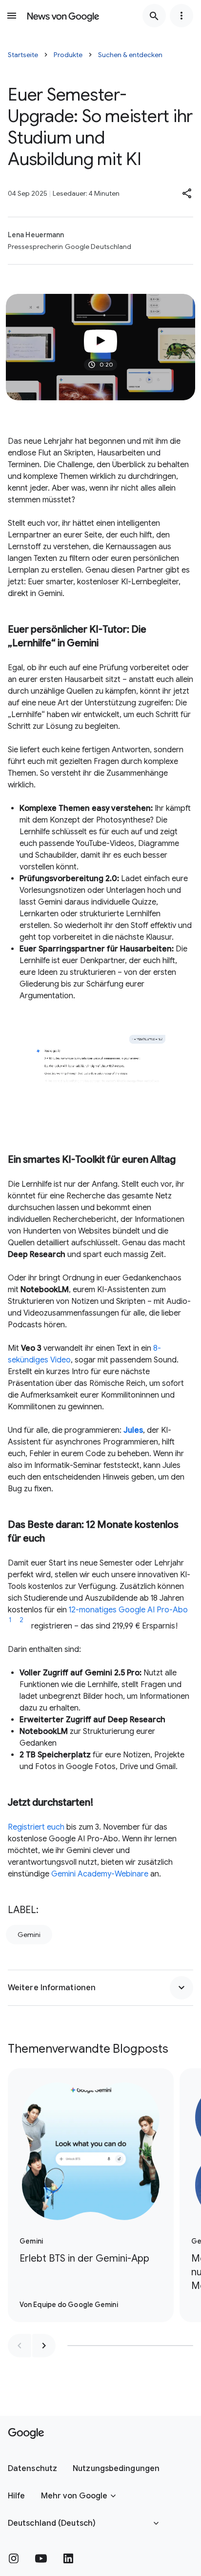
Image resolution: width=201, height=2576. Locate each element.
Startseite (23, 55)
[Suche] (154, 16)
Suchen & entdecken (130, 55)
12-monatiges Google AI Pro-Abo (128, 1610)
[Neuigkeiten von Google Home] (63, 16)
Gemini (29, 1935)
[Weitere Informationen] (181, 1988)
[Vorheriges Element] (20, 2346)
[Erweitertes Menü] (181, 16)
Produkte (68, 55)
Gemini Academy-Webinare (100, 1874)
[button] (187, 193)
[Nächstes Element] (44, 2346)
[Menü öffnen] (12, 16)
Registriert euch (36, 1827)
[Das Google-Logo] (26, 2433)
